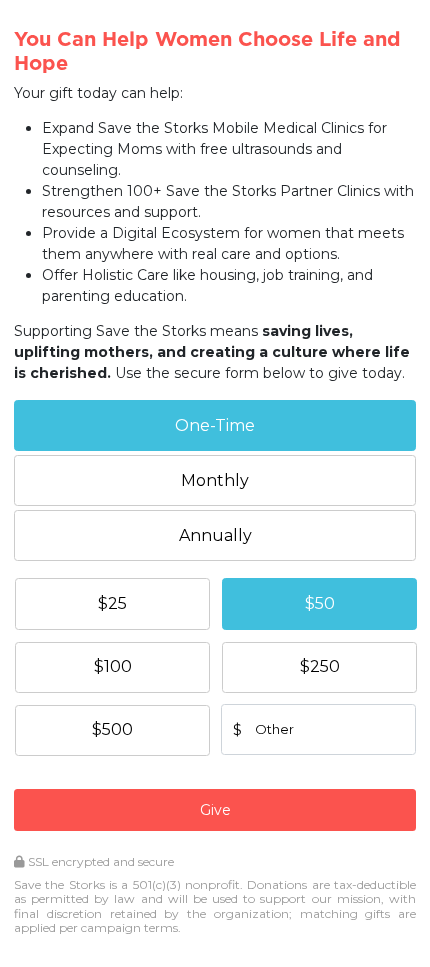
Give (215, 810)
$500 (112, 729)
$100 (113, 666)
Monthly (215, 480)
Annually (215, 535)
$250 (320, 666)
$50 (320, 603)
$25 (112, 603)
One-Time (215, 425)
